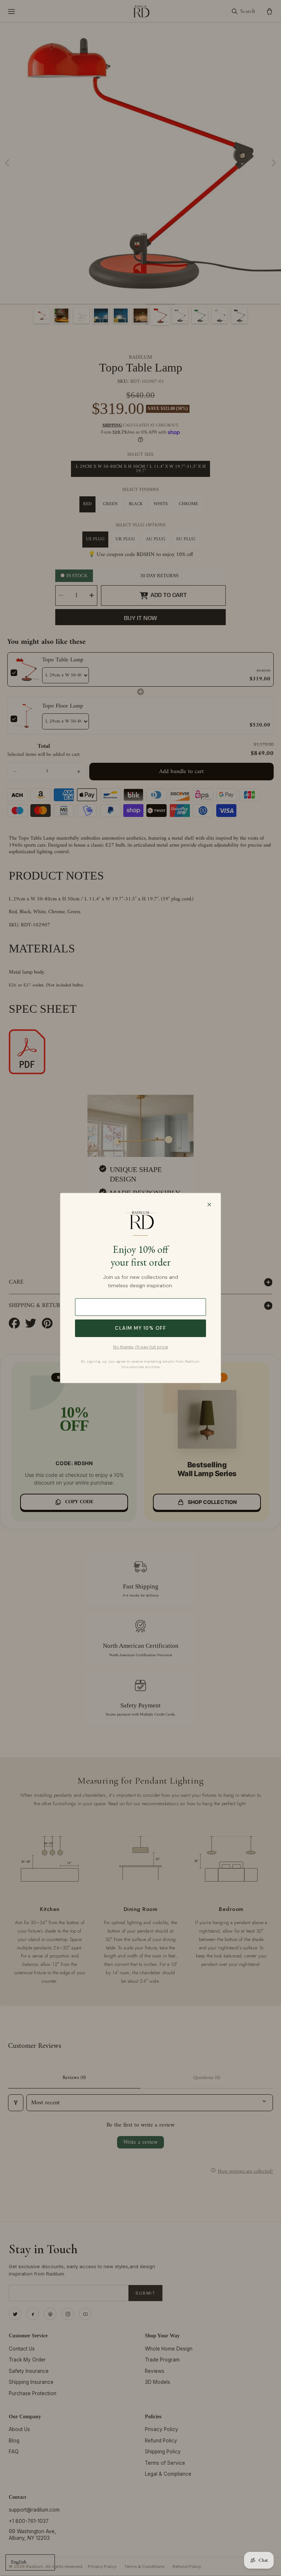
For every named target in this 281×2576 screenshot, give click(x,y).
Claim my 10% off (140, 1328)
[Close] (209, 1205)
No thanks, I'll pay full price (140, 1347)
